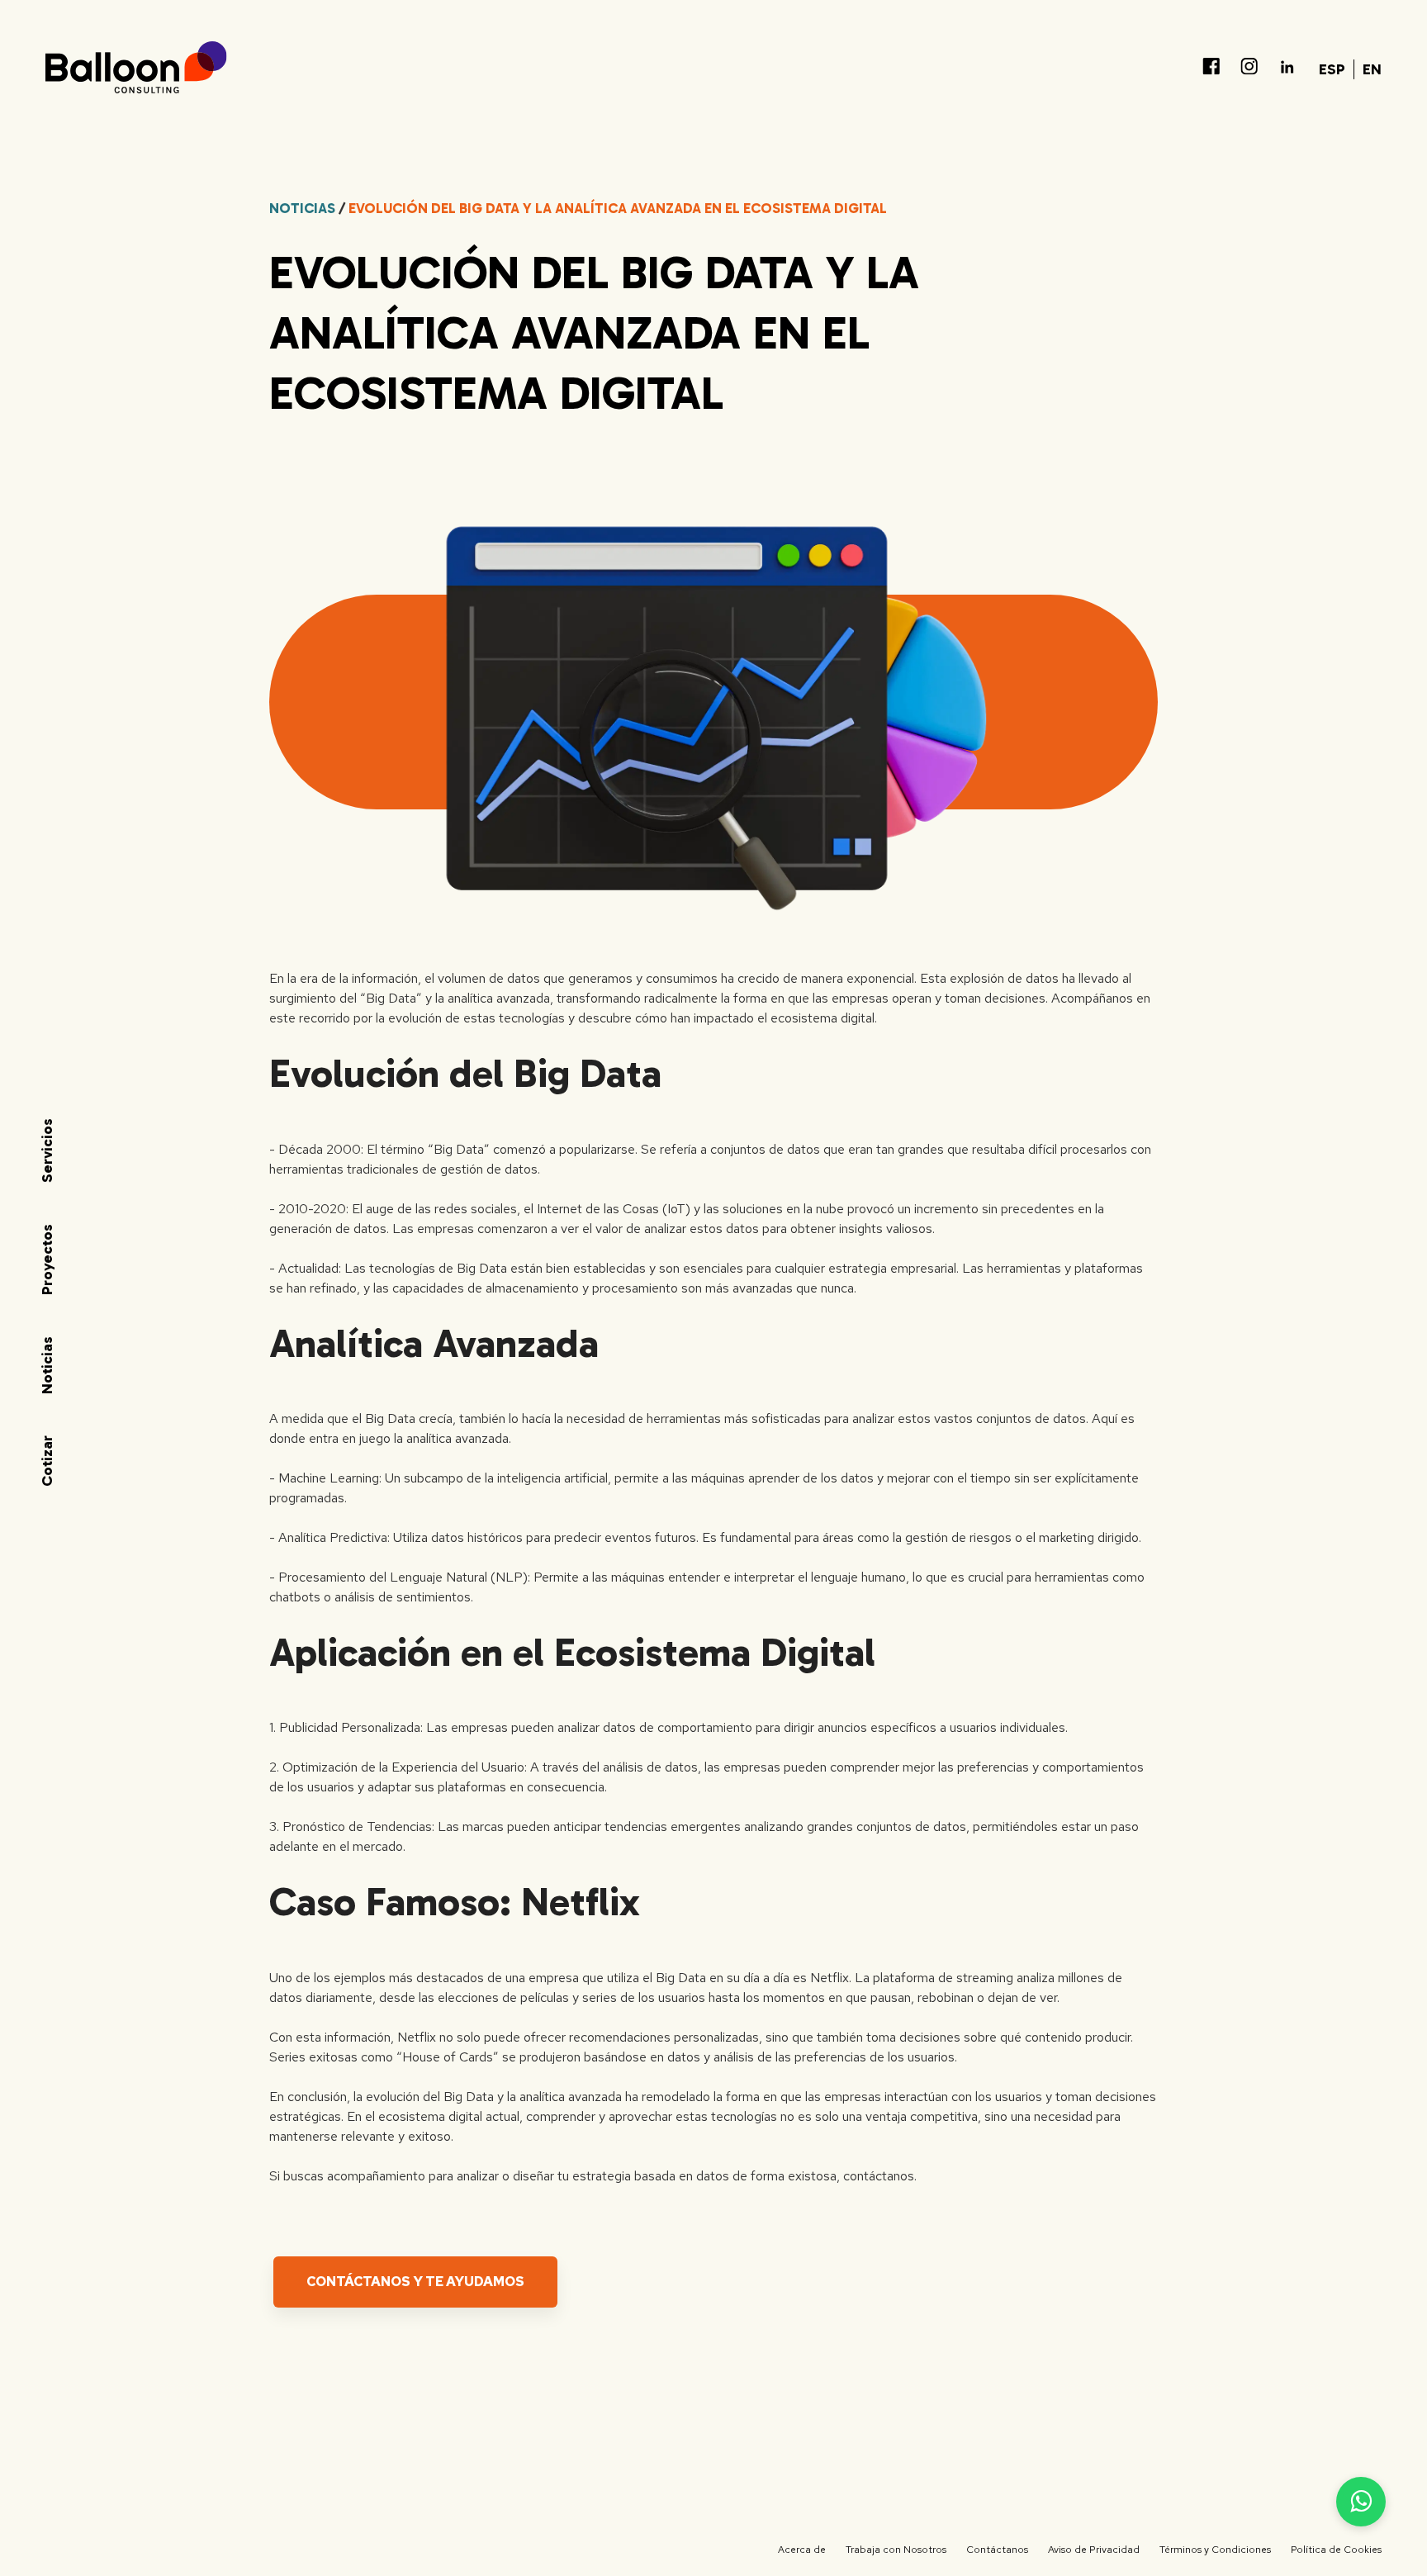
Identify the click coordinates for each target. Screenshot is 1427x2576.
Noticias (302, 208)
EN (1372, 69)
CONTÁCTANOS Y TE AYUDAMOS (415, 2282)
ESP (1332, 69)
